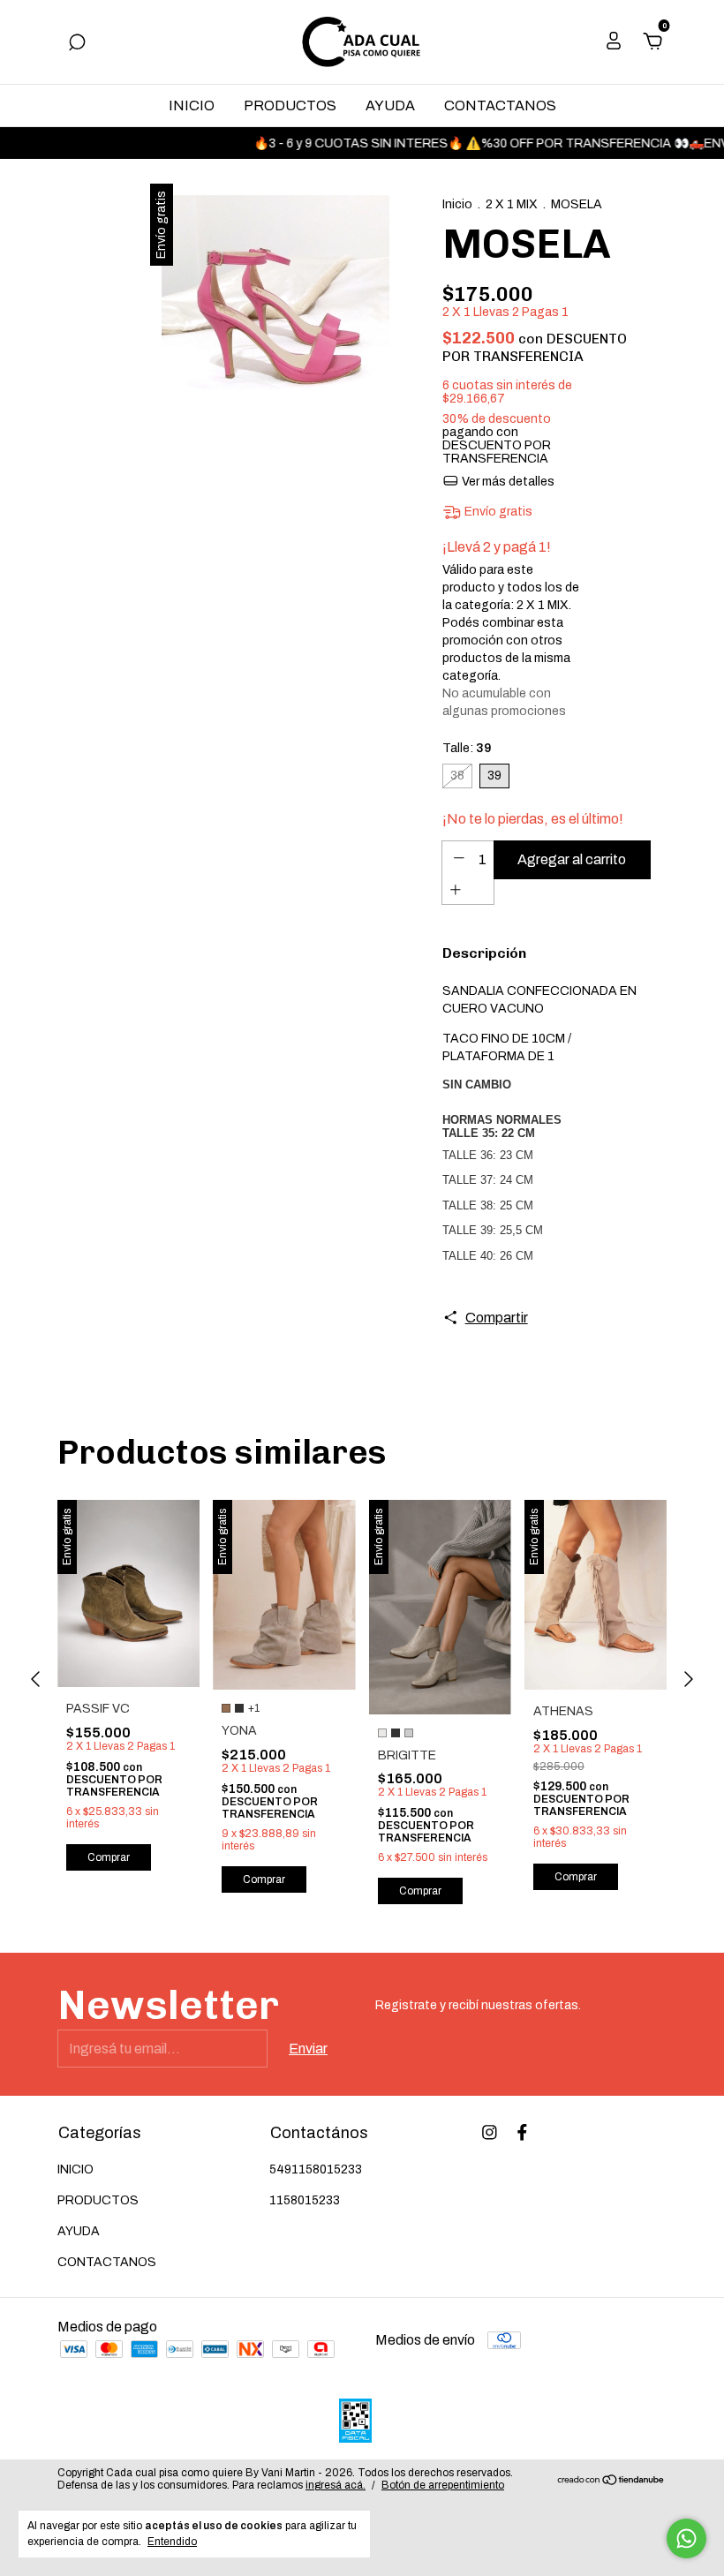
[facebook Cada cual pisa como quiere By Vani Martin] (522, 2132)
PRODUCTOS (290, 105)
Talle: (467, 748)
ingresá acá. (336, 2485)
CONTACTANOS (500, 105)
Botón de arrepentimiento (443, 2485)
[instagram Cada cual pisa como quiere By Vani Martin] (490, 2132)
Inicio (457, 204)
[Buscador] (77, 43)
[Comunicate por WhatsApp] (686, 2538)
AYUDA (390, 105)
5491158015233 (316, 2169)
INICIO (192, 105)
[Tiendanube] (611, 2481)
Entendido (172, 2542)
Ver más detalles (507, 482)
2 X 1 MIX (512, 204)
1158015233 (305, 2200)
